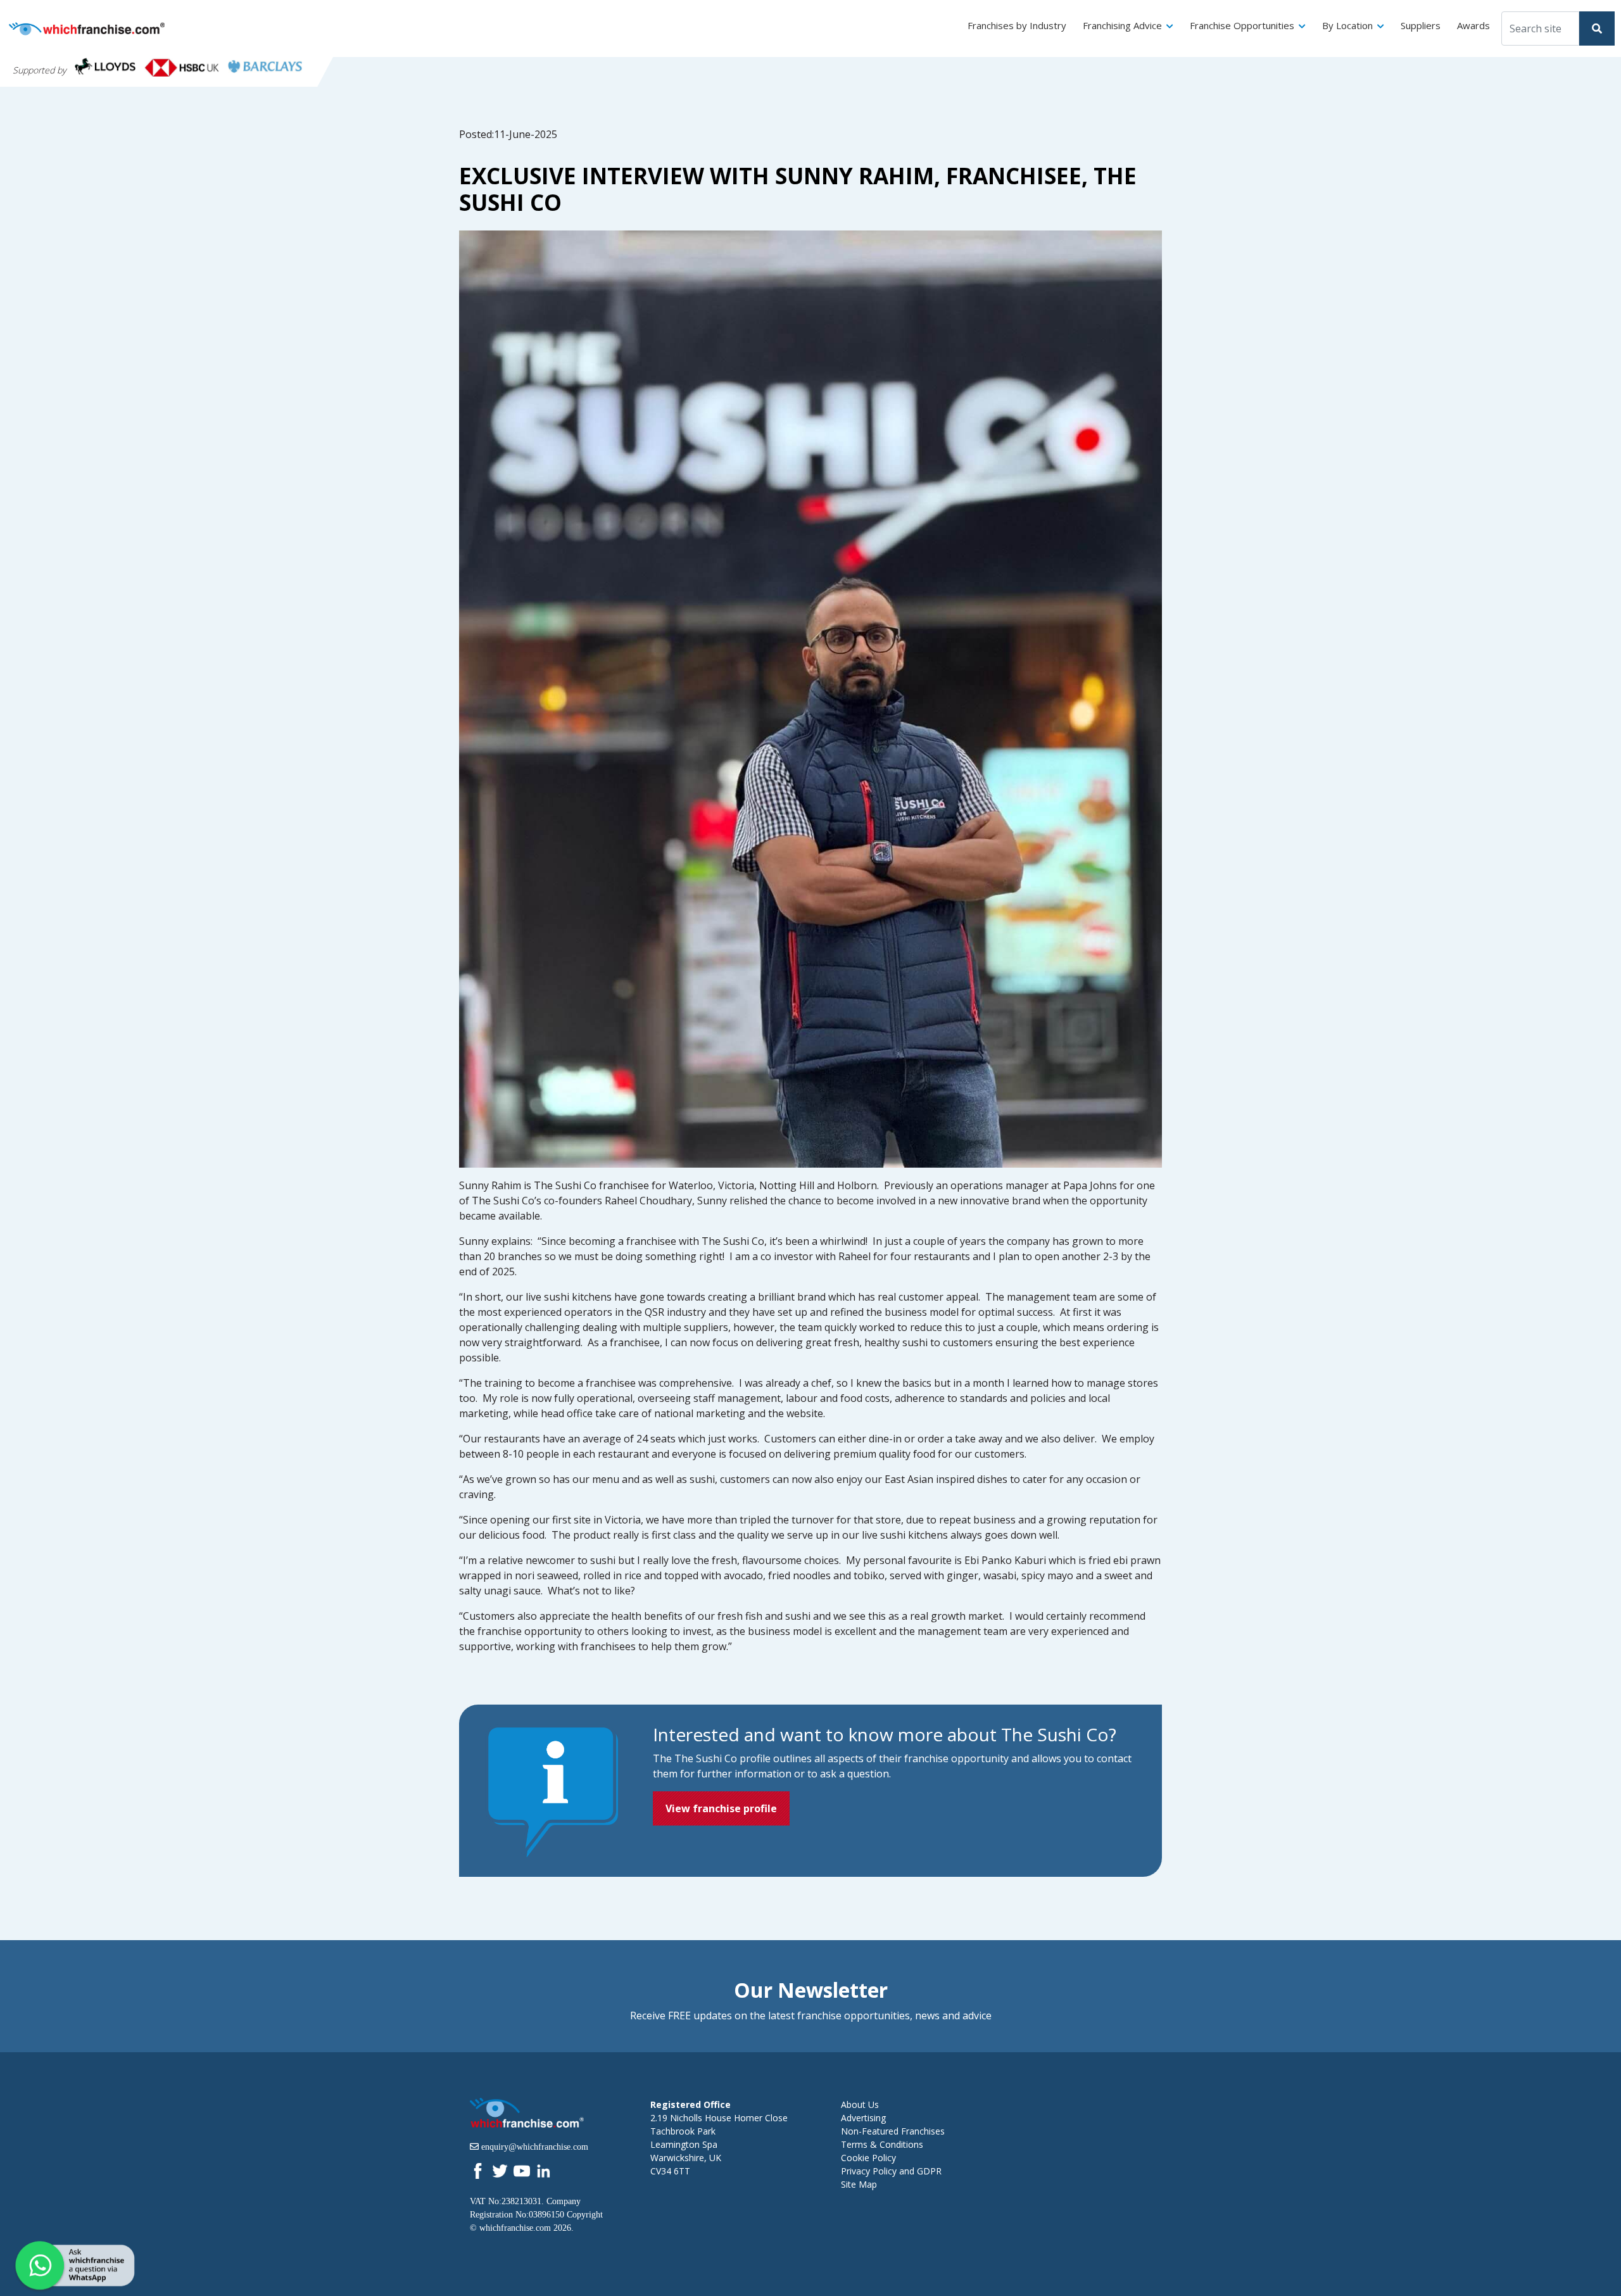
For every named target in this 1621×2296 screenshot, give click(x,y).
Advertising (863, 2118)
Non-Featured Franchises (893, 2131)
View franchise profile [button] (721, 1808)
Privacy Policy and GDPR (891, 2171)
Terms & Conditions (882, 2144)
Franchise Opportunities (1242, 25)
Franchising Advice (1122, 25)
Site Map (859, 2184)
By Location (1347, 25)
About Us (860, 2104)
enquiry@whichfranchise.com (535, 2147)
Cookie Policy (868, 2158)
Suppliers (1421, 25)
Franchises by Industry (1017, 25)
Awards (1473, 25)
